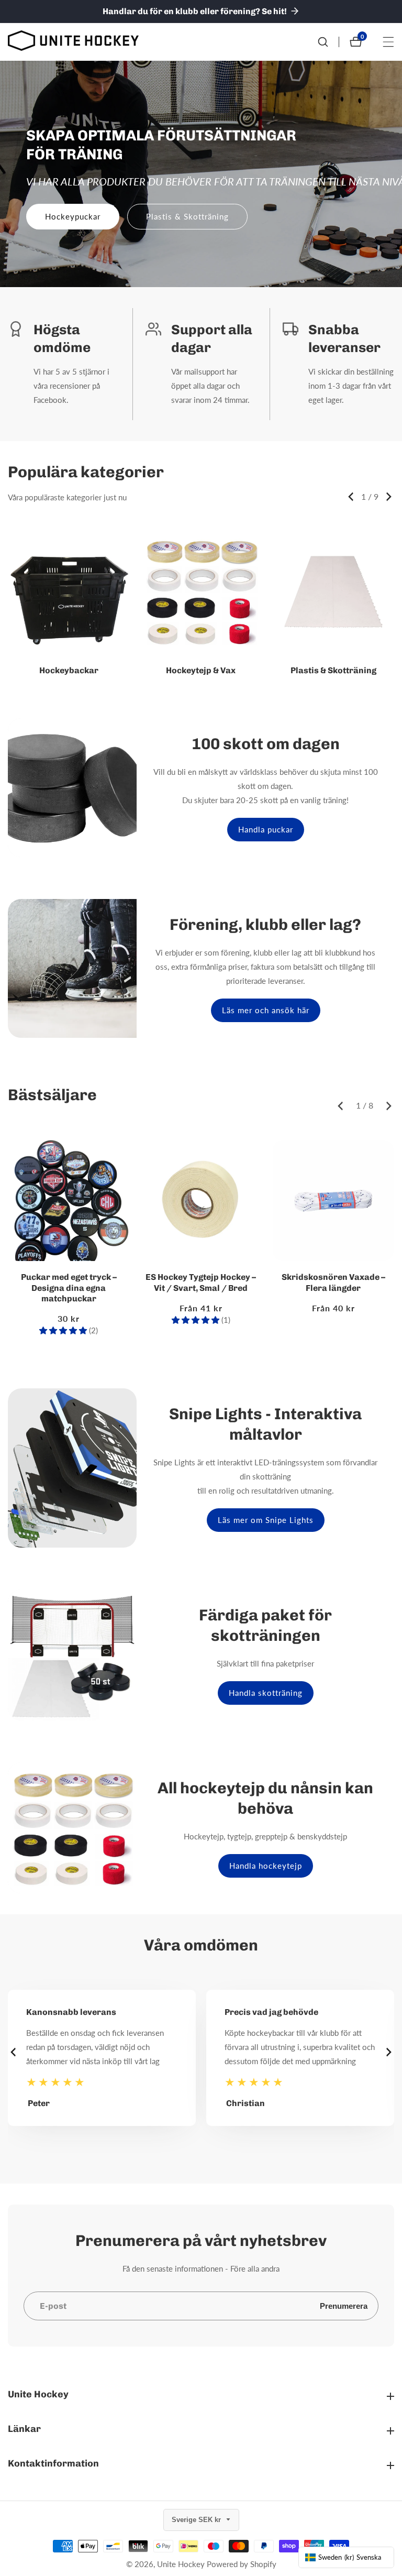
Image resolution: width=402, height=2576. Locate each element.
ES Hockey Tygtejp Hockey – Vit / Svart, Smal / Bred (201, 1282)
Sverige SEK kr (197, 2520)
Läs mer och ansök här (266, 1010)
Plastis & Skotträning (187, 216)
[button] (351, 497)
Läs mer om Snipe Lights (266, 1520)
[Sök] (328, 42)
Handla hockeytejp (266, 1866)
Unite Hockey (181, 2564)
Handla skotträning (266, 1693)
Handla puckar (266, 829)
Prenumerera (344, 2306)
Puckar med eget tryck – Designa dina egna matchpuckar (69, 1288)
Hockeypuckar (73, 216)
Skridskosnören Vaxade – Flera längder (333, 1282)
